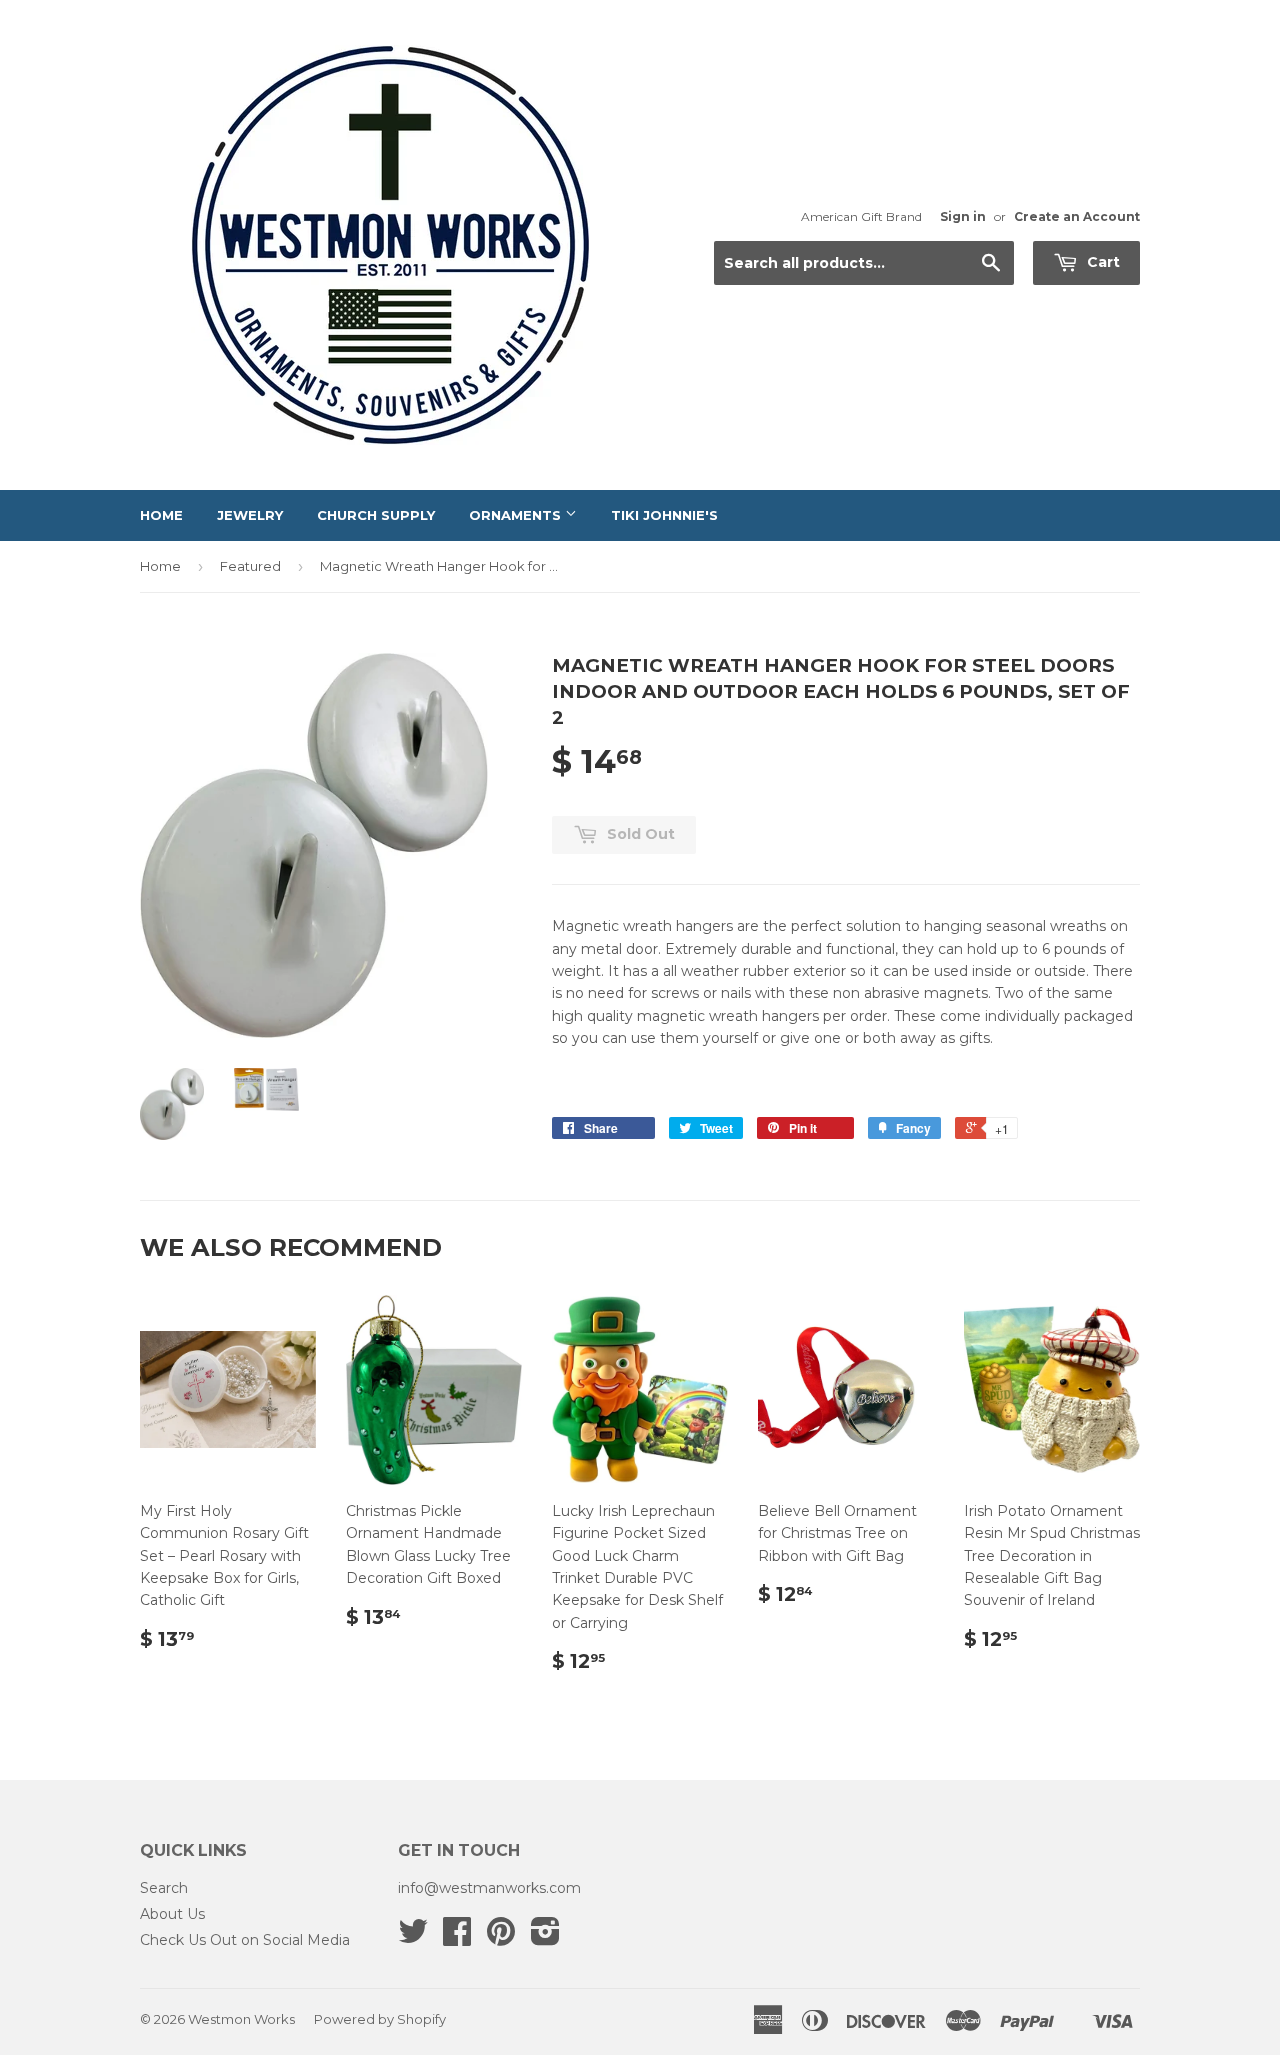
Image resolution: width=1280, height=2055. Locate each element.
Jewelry (250, 515)
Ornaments (517, 515)
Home (161, 515)
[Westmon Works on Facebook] (457, 1938)
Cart (1101, 262)
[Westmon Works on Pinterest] (501, 1938)
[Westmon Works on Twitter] (413, 1938)
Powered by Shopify (380, 2019)
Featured (250, 566)
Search (164, 1888)
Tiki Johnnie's (664, 515)
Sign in (963, 216)
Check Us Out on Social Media (245, 1940)
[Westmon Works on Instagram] (545, 1938)
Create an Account (1077, 216)
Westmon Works (241, 2019)
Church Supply (376, 515)
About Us (172, 1914)
